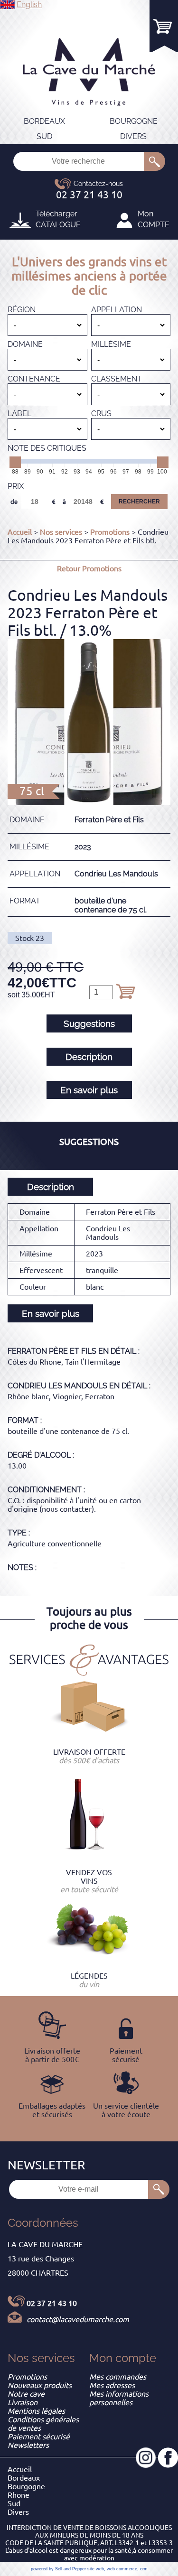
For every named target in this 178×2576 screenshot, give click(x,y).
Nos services (61, 532)
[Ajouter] (125, 991)
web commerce (122, 2569)
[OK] (155, 161)
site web (96, 2569)
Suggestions (89, 1023)
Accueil (20, 532)
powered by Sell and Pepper (58, 2569)
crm (144, 2569)
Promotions (110, 532)
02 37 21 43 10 (52, 2303)
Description (89, 1057)
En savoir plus (89, 1090)
